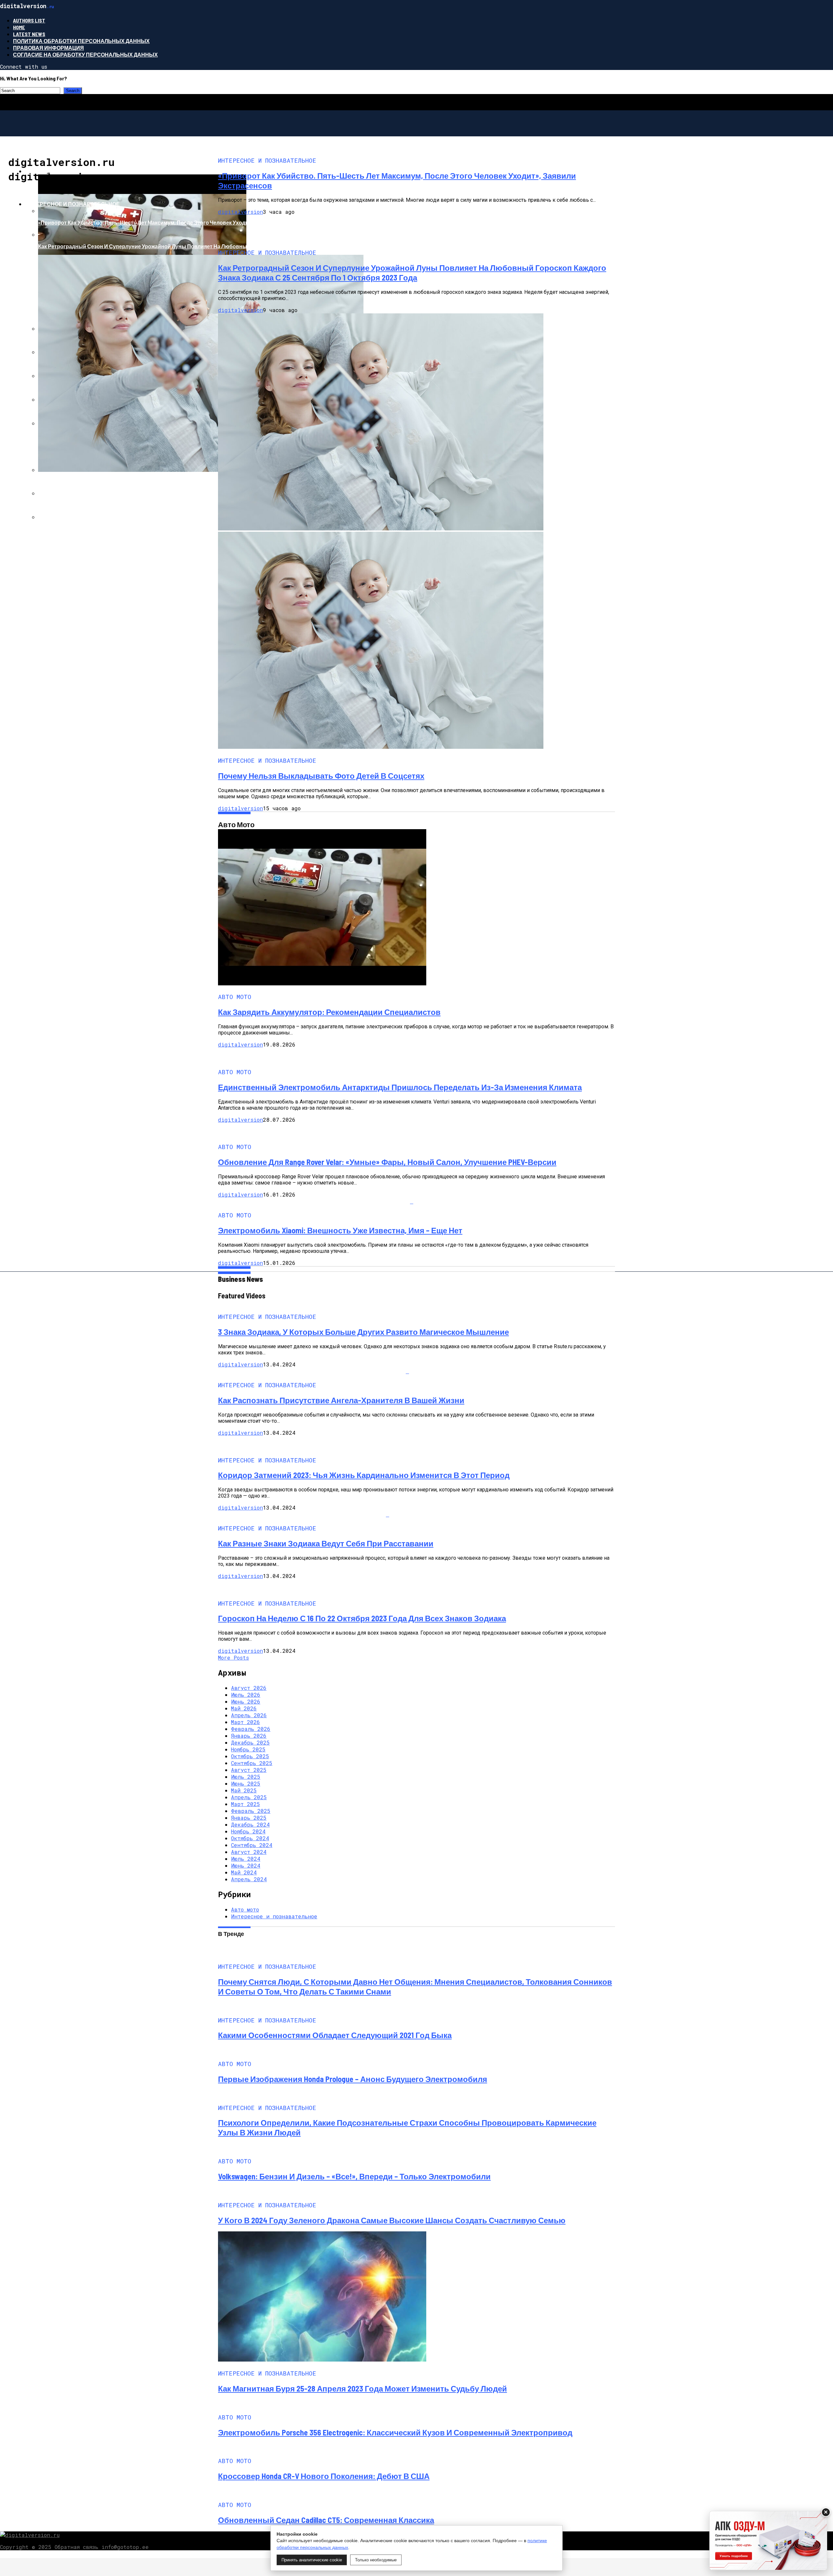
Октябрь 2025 (250, 1756)
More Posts (233, 1658)
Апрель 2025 (249, 1797)
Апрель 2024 (249, 1879)
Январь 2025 (249, 1818)
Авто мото (41, 171)
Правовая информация (48, 48)
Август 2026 (249, 1688)
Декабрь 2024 (250, 1824)
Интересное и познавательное (72, 204)
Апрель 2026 (249, 1715)
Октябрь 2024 (250, 1838)
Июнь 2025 (246, 1783)
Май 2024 (244, 1872)
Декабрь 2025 (250, 1742)
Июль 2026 (246, 1695)
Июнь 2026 (246, 1701)
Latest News (29, 34)
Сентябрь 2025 (252, 1763)
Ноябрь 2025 (248, 1749)
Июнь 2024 (246, 1865)
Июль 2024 (246, 1859)
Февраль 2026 (251, 1729)
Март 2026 (246, 1722)
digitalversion (240, 212)
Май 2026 (244, 1708)
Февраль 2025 (251, 1811)
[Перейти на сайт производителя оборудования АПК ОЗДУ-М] (768, 2541)
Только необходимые (376, 2560)
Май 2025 (244, 1790)
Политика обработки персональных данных (81, 41)
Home (19, 27)
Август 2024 (249, 1852)
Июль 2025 (246, 1777)
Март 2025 (246, 1804)
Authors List (29, 20)
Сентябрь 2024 (252, 1845)
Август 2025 (249, 1770)
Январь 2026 (249, 1736)
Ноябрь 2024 (248, 1831)
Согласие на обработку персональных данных (85, 55)
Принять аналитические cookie (312, 2560)
